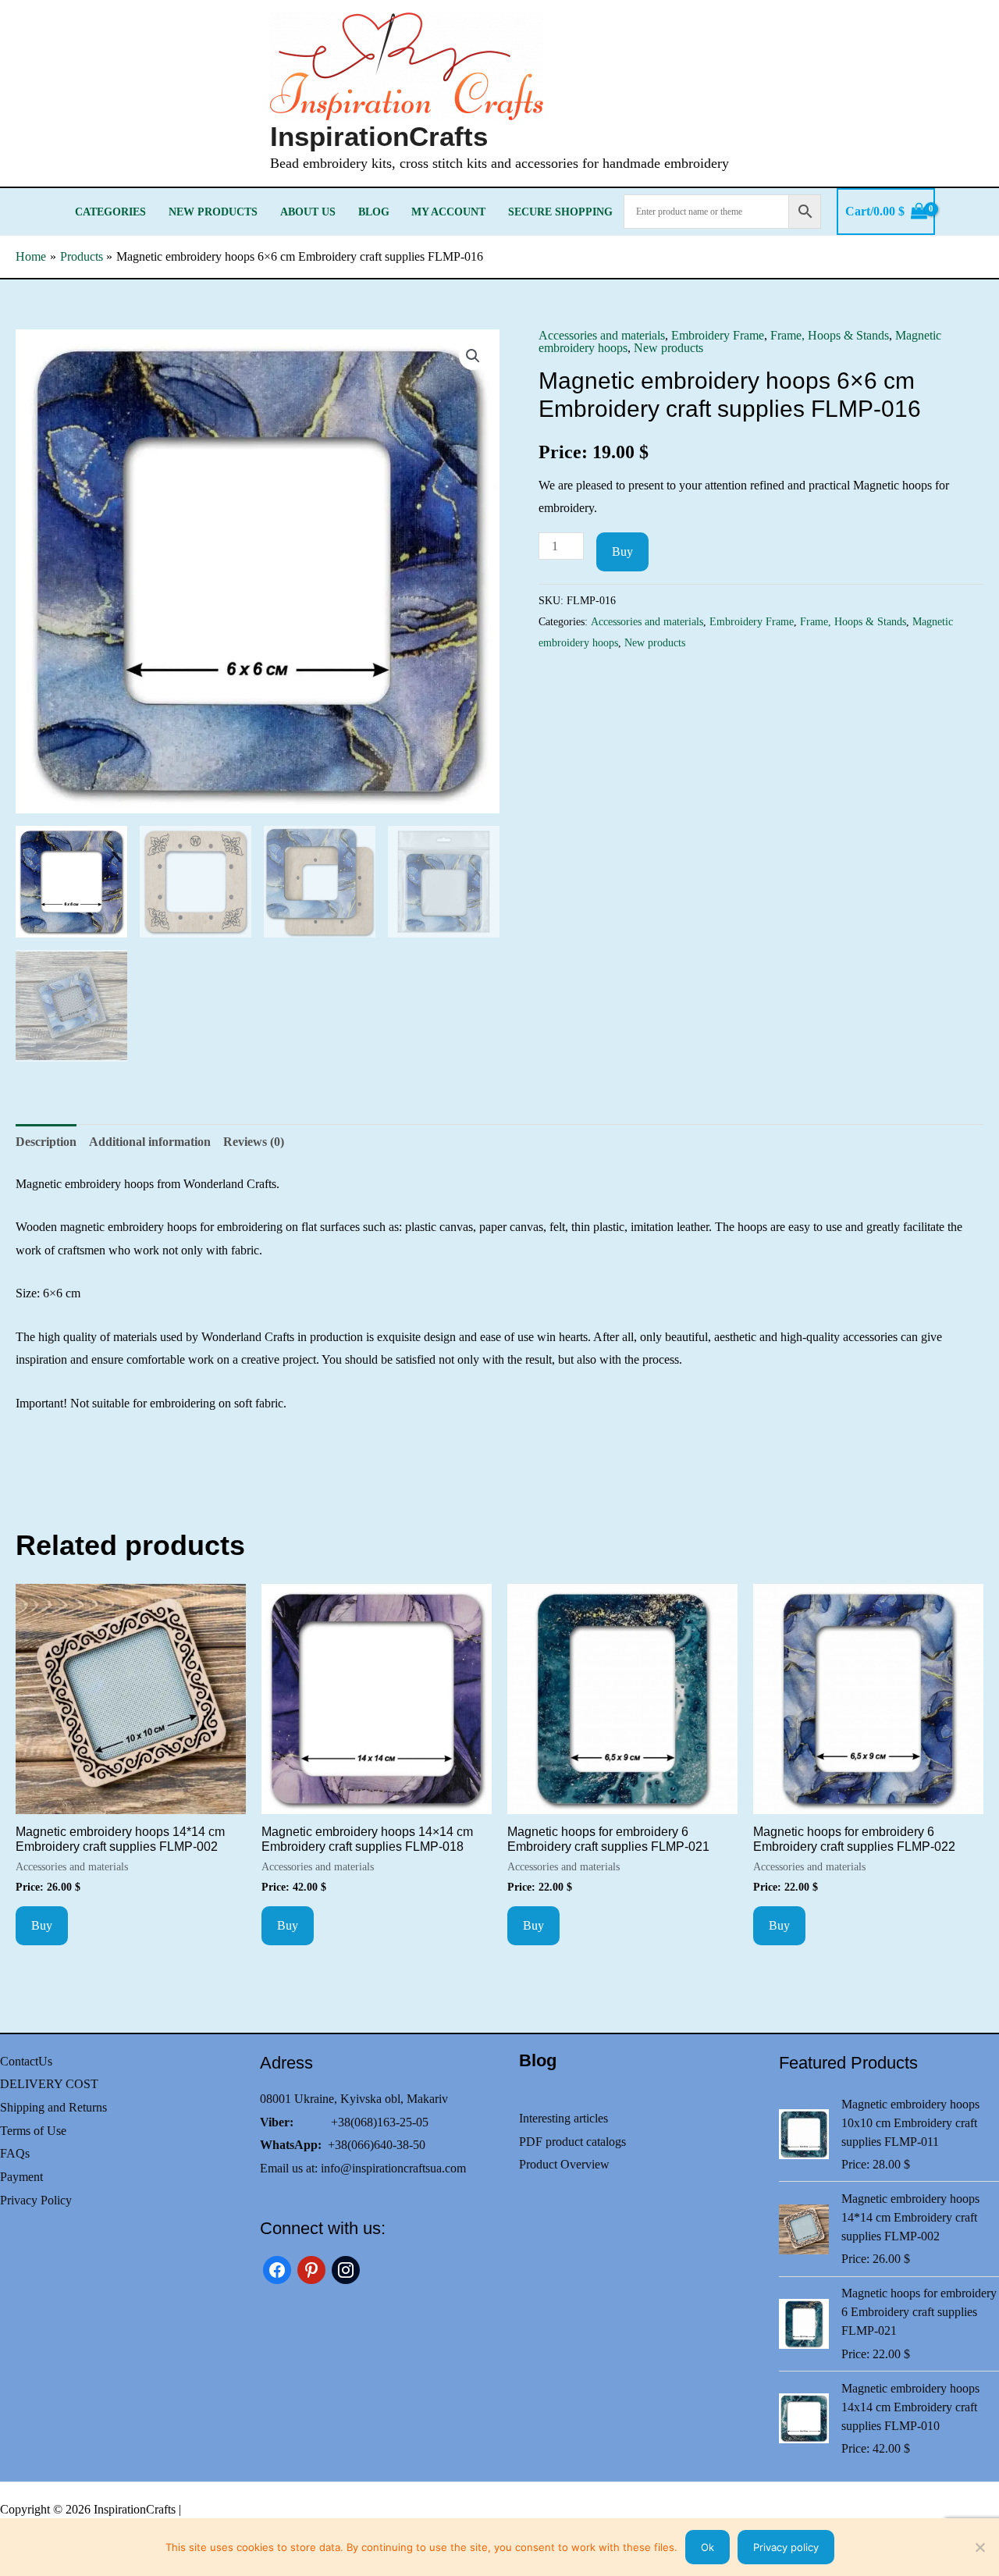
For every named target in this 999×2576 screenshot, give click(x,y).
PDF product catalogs (572, 2142)
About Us (308, 212)
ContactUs (26, 2061)
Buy (622, 551)
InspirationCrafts (379, 136)
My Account (448, 212)
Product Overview (564, 2164)
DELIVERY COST (49, 2084)
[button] (473, 356)
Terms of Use (33, 2131)
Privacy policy (786, 2547)
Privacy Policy (36, 2200)
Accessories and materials (602, 335)
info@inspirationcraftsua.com (393, 2168)
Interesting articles (563, 2118)
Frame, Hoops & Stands (830, 335)
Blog (374, 212)
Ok (707, 2547)
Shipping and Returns (53, 2107)
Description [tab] (46, 1142)
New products (213, 212)
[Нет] (979, 2547)
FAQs (15, 2153)
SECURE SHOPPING (560, 212)
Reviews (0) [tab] (254, 1142)
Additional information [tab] (150, 1142)
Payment (21, 2177)
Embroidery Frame (718, 335)
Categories (110, 212)
